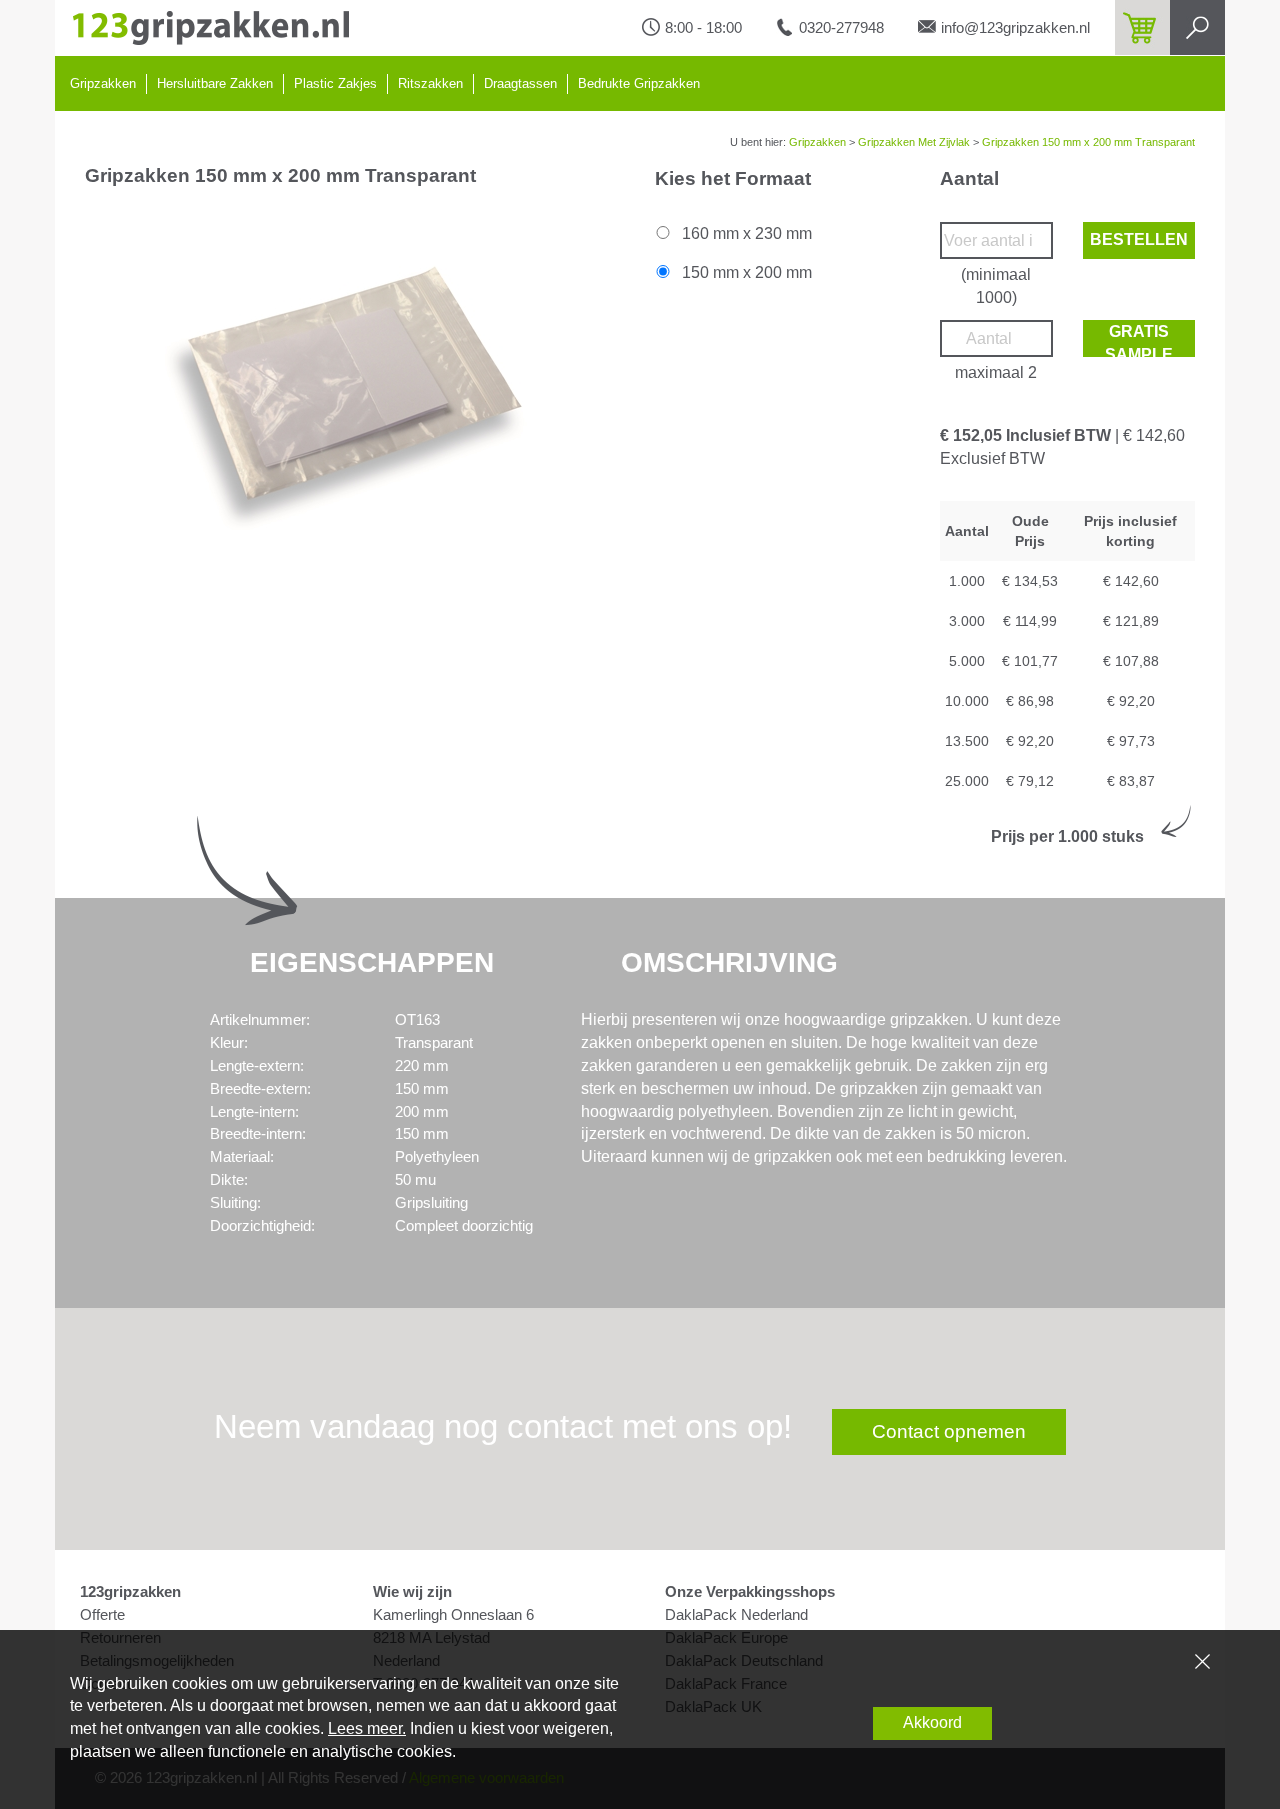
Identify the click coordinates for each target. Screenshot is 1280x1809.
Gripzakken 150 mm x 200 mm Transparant (1088, 142)
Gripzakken (103, 83)
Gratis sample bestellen (1139, 340)
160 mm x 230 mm (745, 233)
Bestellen (1139, 239)
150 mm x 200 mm (745, 272)
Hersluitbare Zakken (215, 83)
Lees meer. (367, 1728)
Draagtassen (520, 83)
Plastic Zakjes (335, 83)
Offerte (102, 1615)
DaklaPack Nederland (736, 1615)
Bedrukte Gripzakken (639, 83)
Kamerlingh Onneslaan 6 (453, 1615)
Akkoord (932, 1722)
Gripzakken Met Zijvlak (914, 142)
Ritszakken (430, 83)
